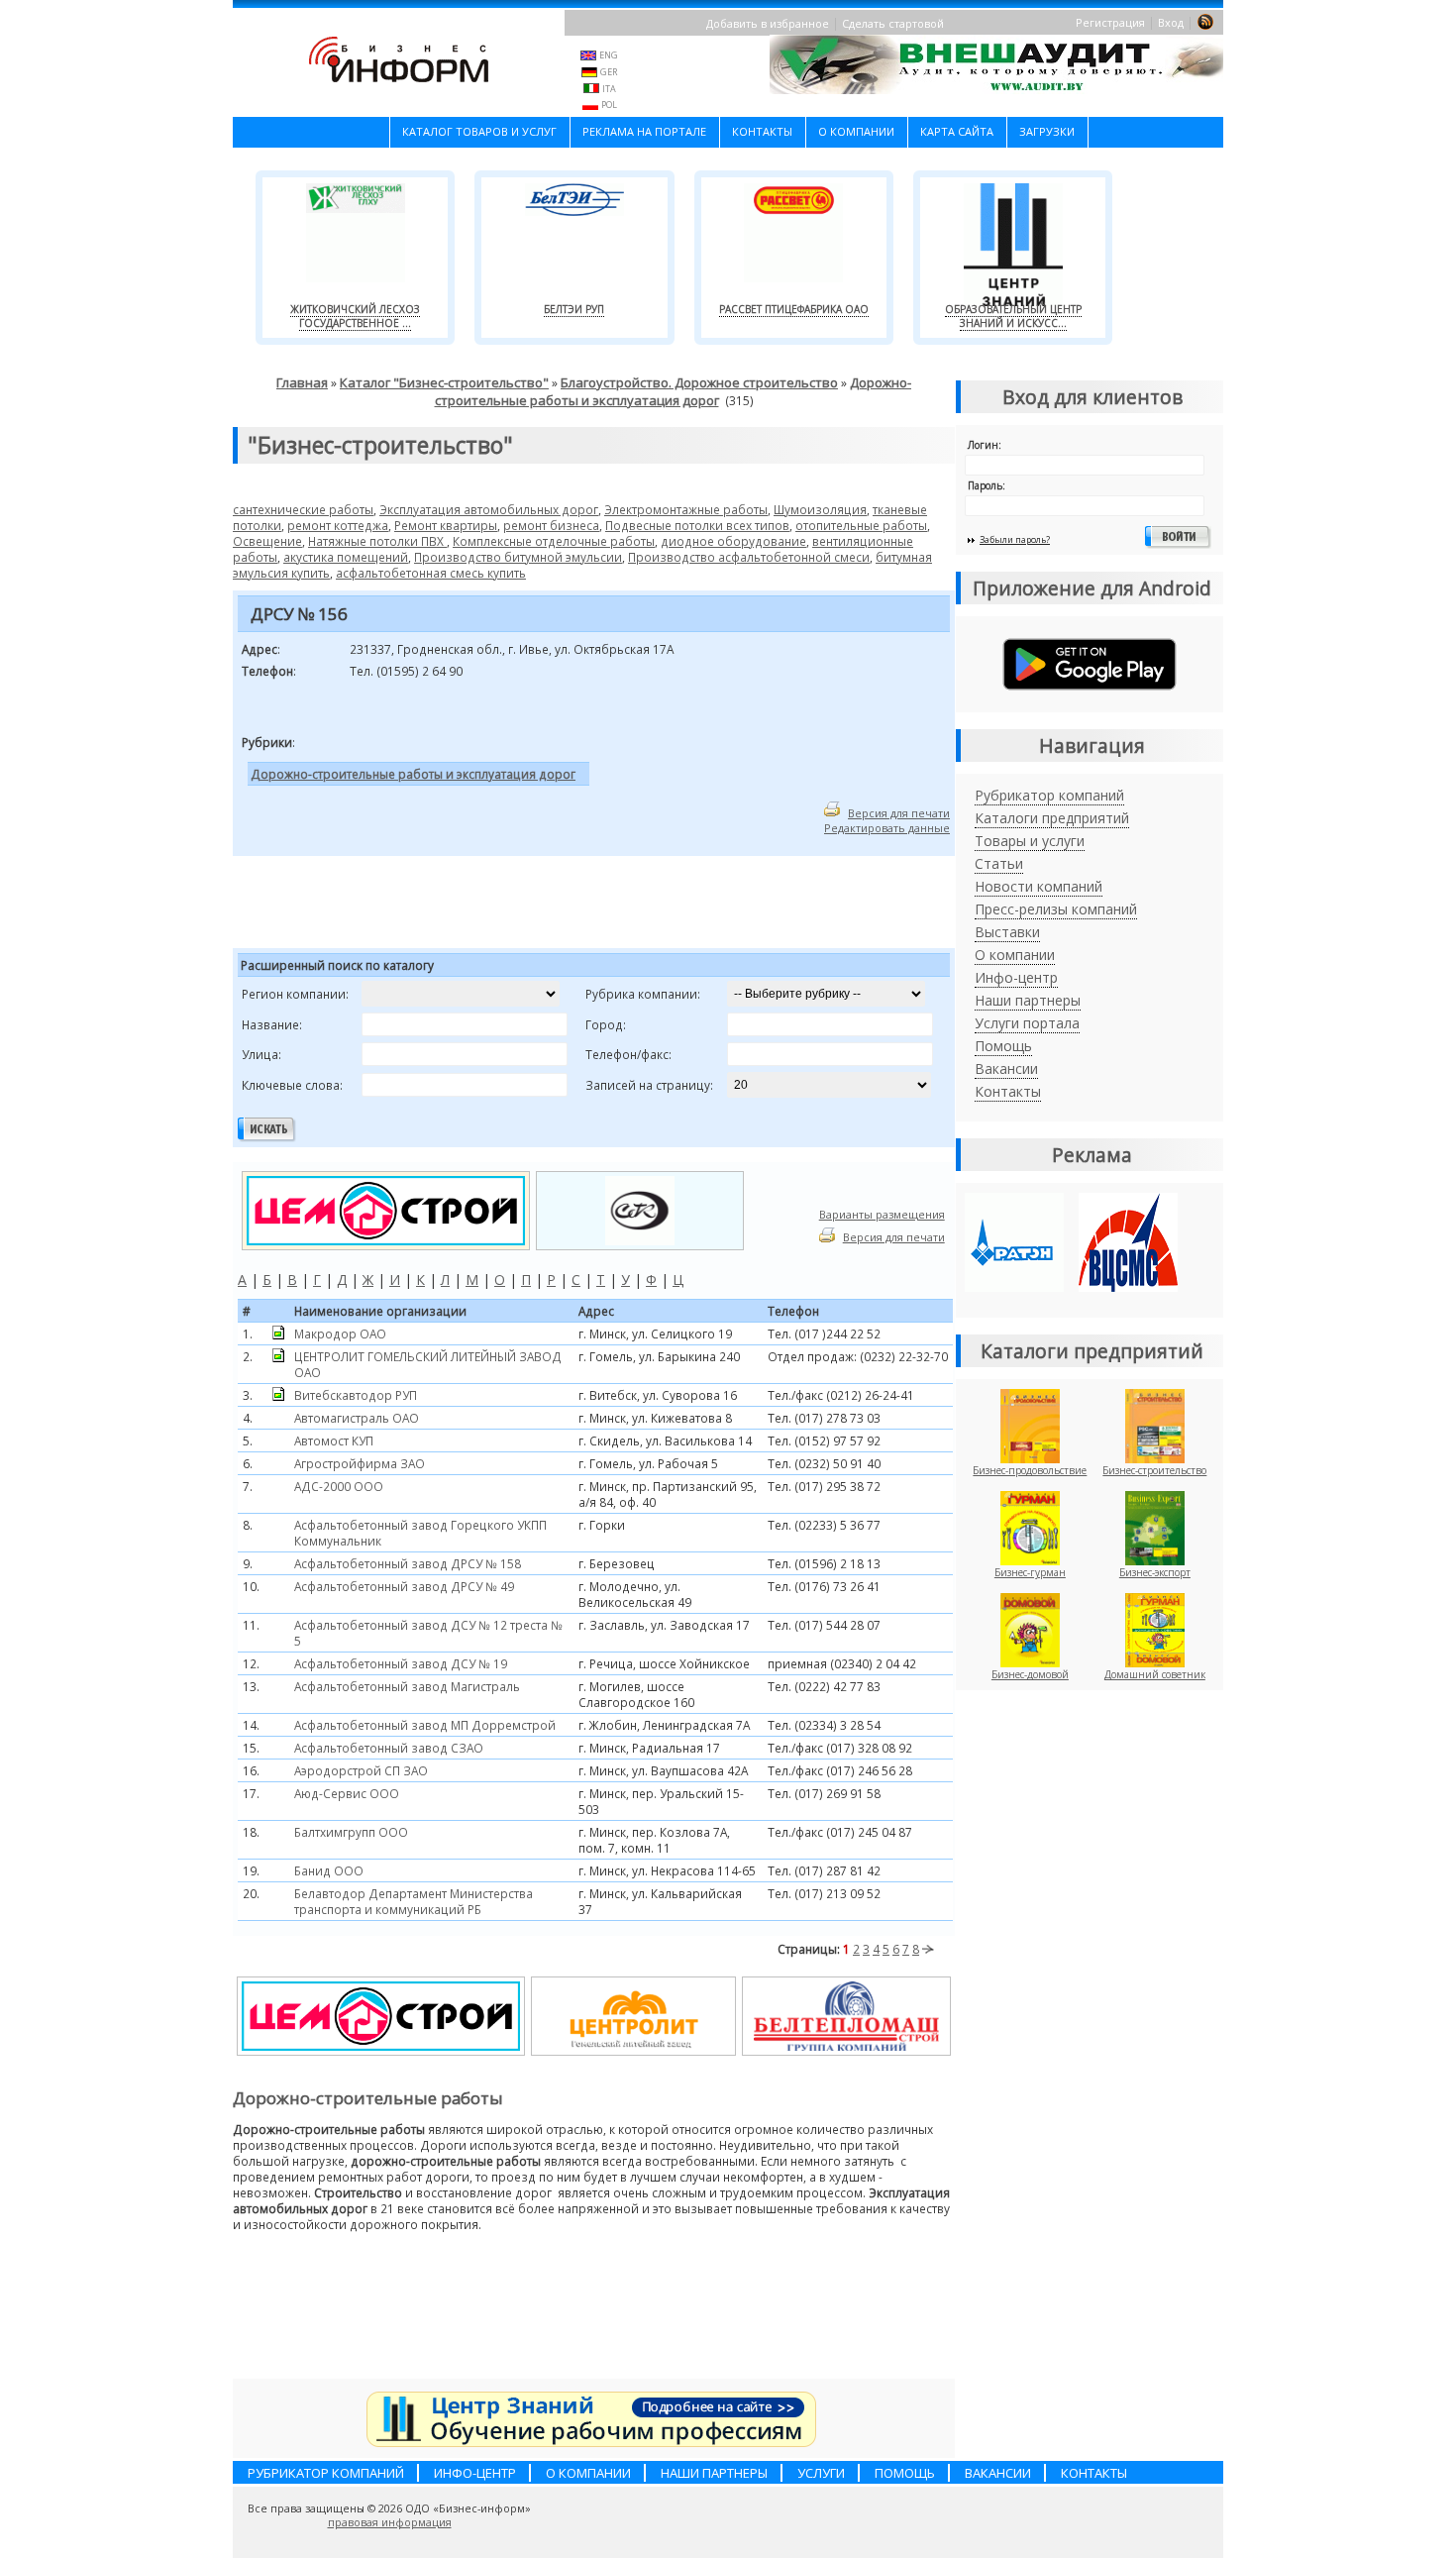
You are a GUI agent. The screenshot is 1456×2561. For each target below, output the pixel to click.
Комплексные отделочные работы (554, 541)
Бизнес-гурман (1030, 1572)
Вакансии (1006, 1068)
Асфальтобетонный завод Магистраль (407, 1686)
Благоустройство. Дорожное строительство (699, 382)
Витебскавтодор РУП (356, 1395)
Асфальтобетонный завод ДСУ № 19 (401, 1663)
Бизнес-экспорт (1155, 1572)
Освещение (267, 541)
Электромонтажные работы (686, 509)
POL (609, 105)
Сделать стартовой (893, 23)
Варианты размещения (882, 1214)
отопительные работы (861, 525)
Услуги (821, 2473)
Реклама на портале (644, 131)
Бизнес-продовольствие (1030, 1470)
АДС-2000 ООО (339, 1486)
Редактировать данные (887, 828)
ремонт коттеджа (338, 525)
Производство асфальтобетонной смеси (749, 557)
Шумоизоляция (820, 509)
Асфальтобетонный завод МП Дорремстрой (425, 1725)
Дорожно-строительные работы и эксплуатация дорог (674, 391)
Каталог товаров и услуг (479, 131)
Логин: (985, 445)
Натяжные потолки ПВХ (377, 541)
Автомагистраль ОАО (357, 1418)
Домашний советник (1155, 1674)
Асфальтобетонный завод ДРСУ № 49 (404, 1586)
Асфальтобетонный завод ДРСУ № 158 (408, 1563)
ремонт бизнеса (551, 525)
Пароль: (987, 485)
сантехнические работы (303, 509)
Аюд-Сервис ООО (347, 1793)
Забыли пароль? (1015, 539)
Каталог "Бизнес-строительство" (444, 382)
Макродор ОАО (340, 1334)
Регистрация (1110, 22)
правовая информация (390, 2522)
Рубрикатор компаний (1049, 795)
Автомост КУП (334, 1441)
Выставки (1007, 932)
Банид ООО (329, 1870)
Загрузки (1047, 131)
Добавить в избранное (768, 23)
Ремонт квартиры (446, 525)
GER (609, 72)
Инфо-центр (1016, 977)
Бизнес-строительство (1154, 1470)
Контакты (762, 131)
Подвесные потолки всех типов (697, 525)
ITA (609, 89)
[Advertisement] (479, 906)
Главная (302, 382)
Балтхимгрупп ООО (351, 1832)
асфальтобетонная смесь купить (431, 573)
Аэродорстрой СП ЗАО (361, 1770)
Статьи (999, 863)
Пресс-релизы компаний (1056, 909)
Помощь (1003, 1046)
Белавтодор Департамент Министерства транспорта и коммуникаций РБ (414, 1901)
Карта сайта (957, 131)
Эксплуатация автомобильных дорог (489, 509)
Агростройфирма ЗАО (360, 1463)
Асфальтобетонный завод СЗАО (389, 1748)
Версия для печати (899, 813)
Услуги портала (1027, 1023)
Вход (1171, 22)
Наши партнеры (1028, 1000)
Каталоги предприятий (1052, 818)
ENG (609, 55)
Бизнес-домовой (1030, 1674)
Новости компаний (1039, 886)
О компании (856, 131)
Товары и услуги (1030, 841)
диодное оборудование (733, 541)
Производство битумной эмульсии (518, 557)
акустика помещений (346, 557)
